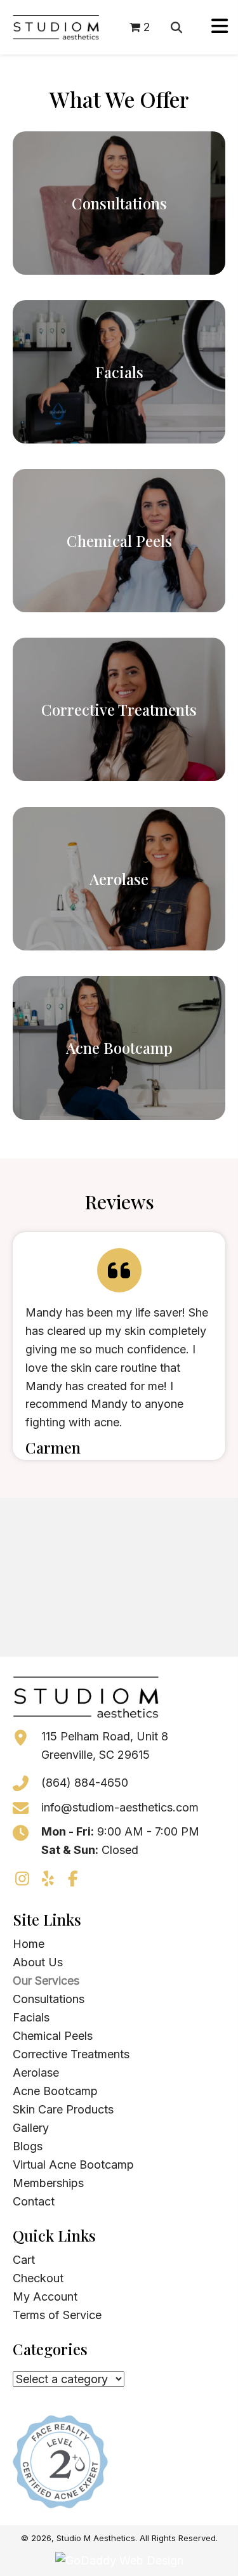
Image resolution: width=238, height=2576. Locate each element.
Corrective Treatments (71, 2054)
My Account (45, 2297)
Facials (31, 2017)
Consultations (49, 1999)
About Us (38, 1962)
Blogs (28, 2146)
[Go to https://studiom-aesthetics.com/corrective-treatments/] (119, 709)
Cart (24, 2260)
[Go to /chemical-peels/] (119, 541)
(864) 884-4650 (85, 1783)
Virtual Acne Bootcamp (73, 2165)
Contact (34, 2201)
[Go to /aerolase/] (119, 879)
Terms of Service (57, 2315)
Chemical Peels (53, 2036)
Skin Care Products (63, 2109)
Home (29, 1944)
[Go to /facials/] (119, 372)
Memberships (48, 2183)
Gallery (31, 2128)
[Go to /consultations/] (119, 203)
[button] (22, 1879)
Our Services (46, 1981)
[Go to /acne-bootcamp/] (119, 1048)
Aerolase (36, 2073)
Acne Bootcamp (55, 2091)
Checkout (38, 2278)
